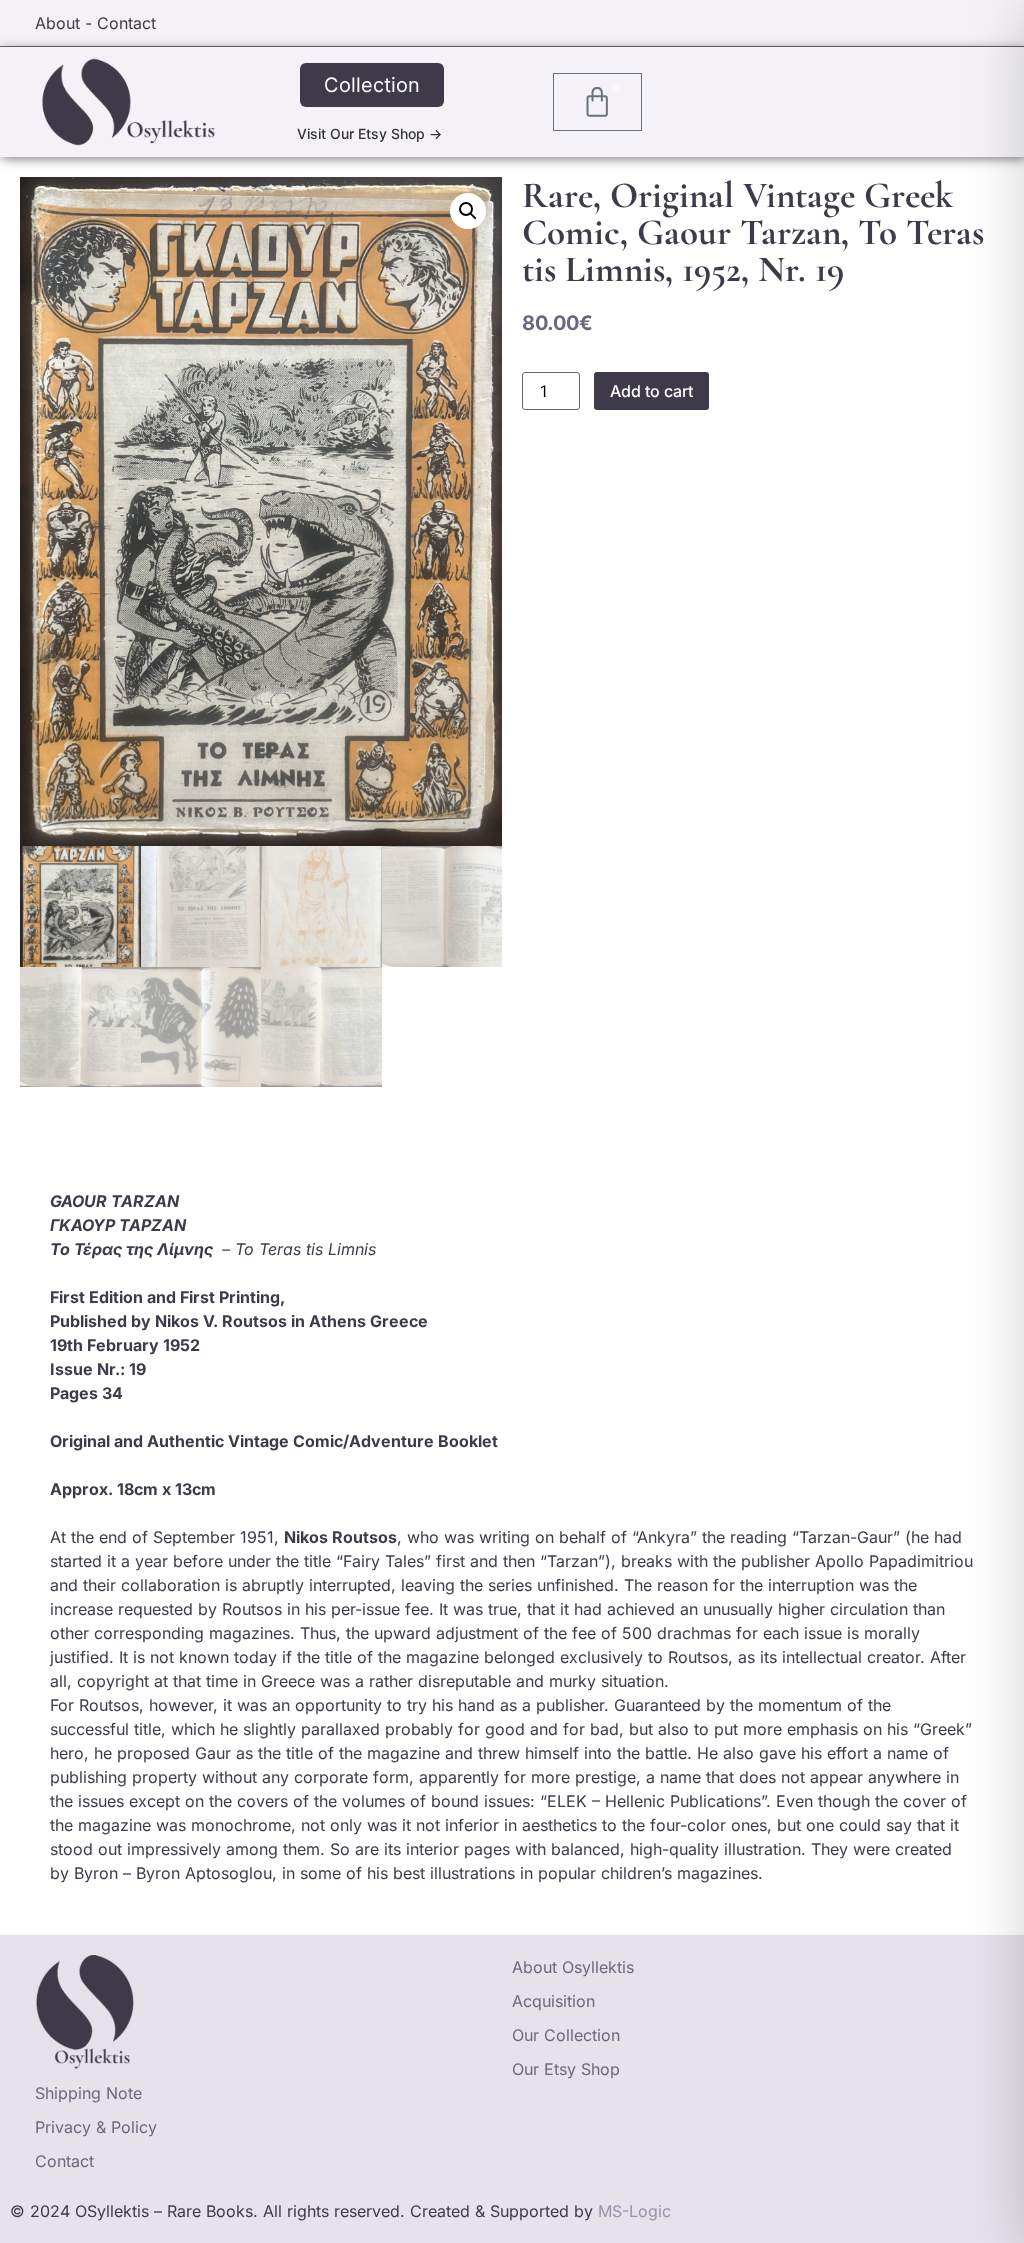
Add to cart (651, 391)
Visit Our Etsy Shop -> (369, 133)
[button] (468, 211)
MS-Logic (634, 2211)
